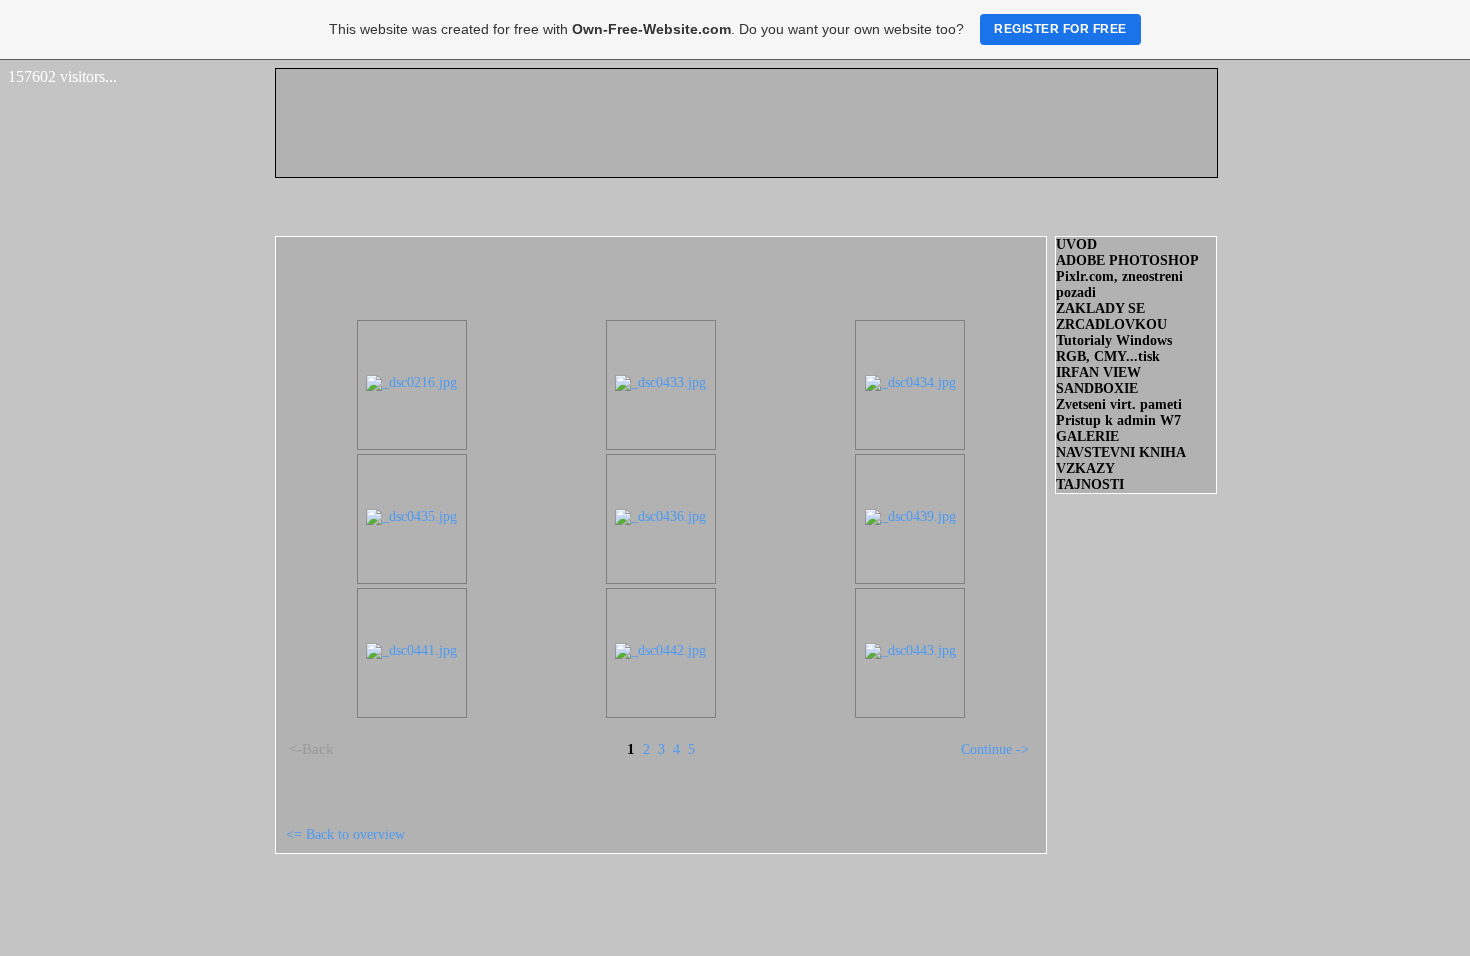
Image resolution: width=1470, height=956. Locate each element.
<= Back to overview (345, 834)
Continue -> (995, 749)
